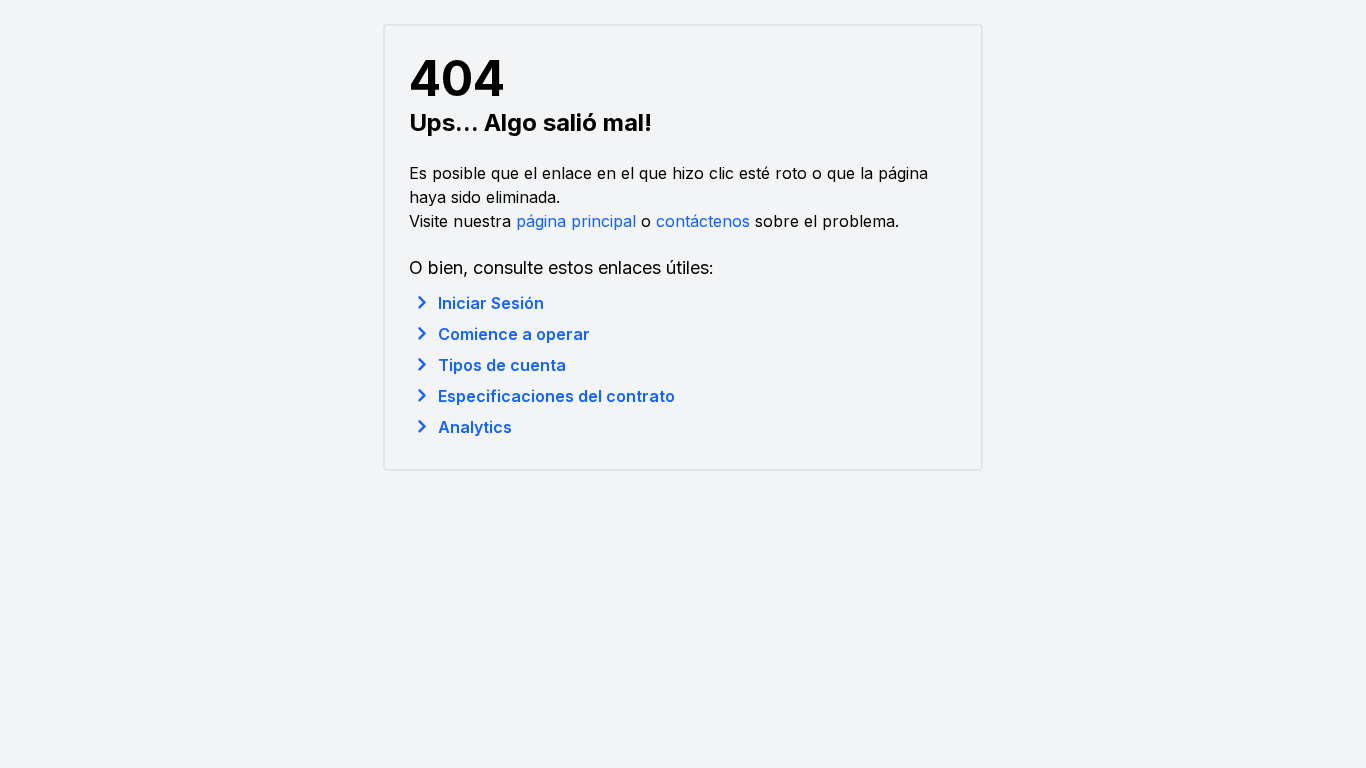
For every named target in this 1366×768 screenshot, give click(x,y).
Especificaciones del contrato (556, 396)
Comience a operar (514, 334)
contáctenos (703, 221)
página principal (576, 221)
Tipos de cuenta (502, 365)
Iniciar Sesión (491, 303)
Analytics (475, 427)
